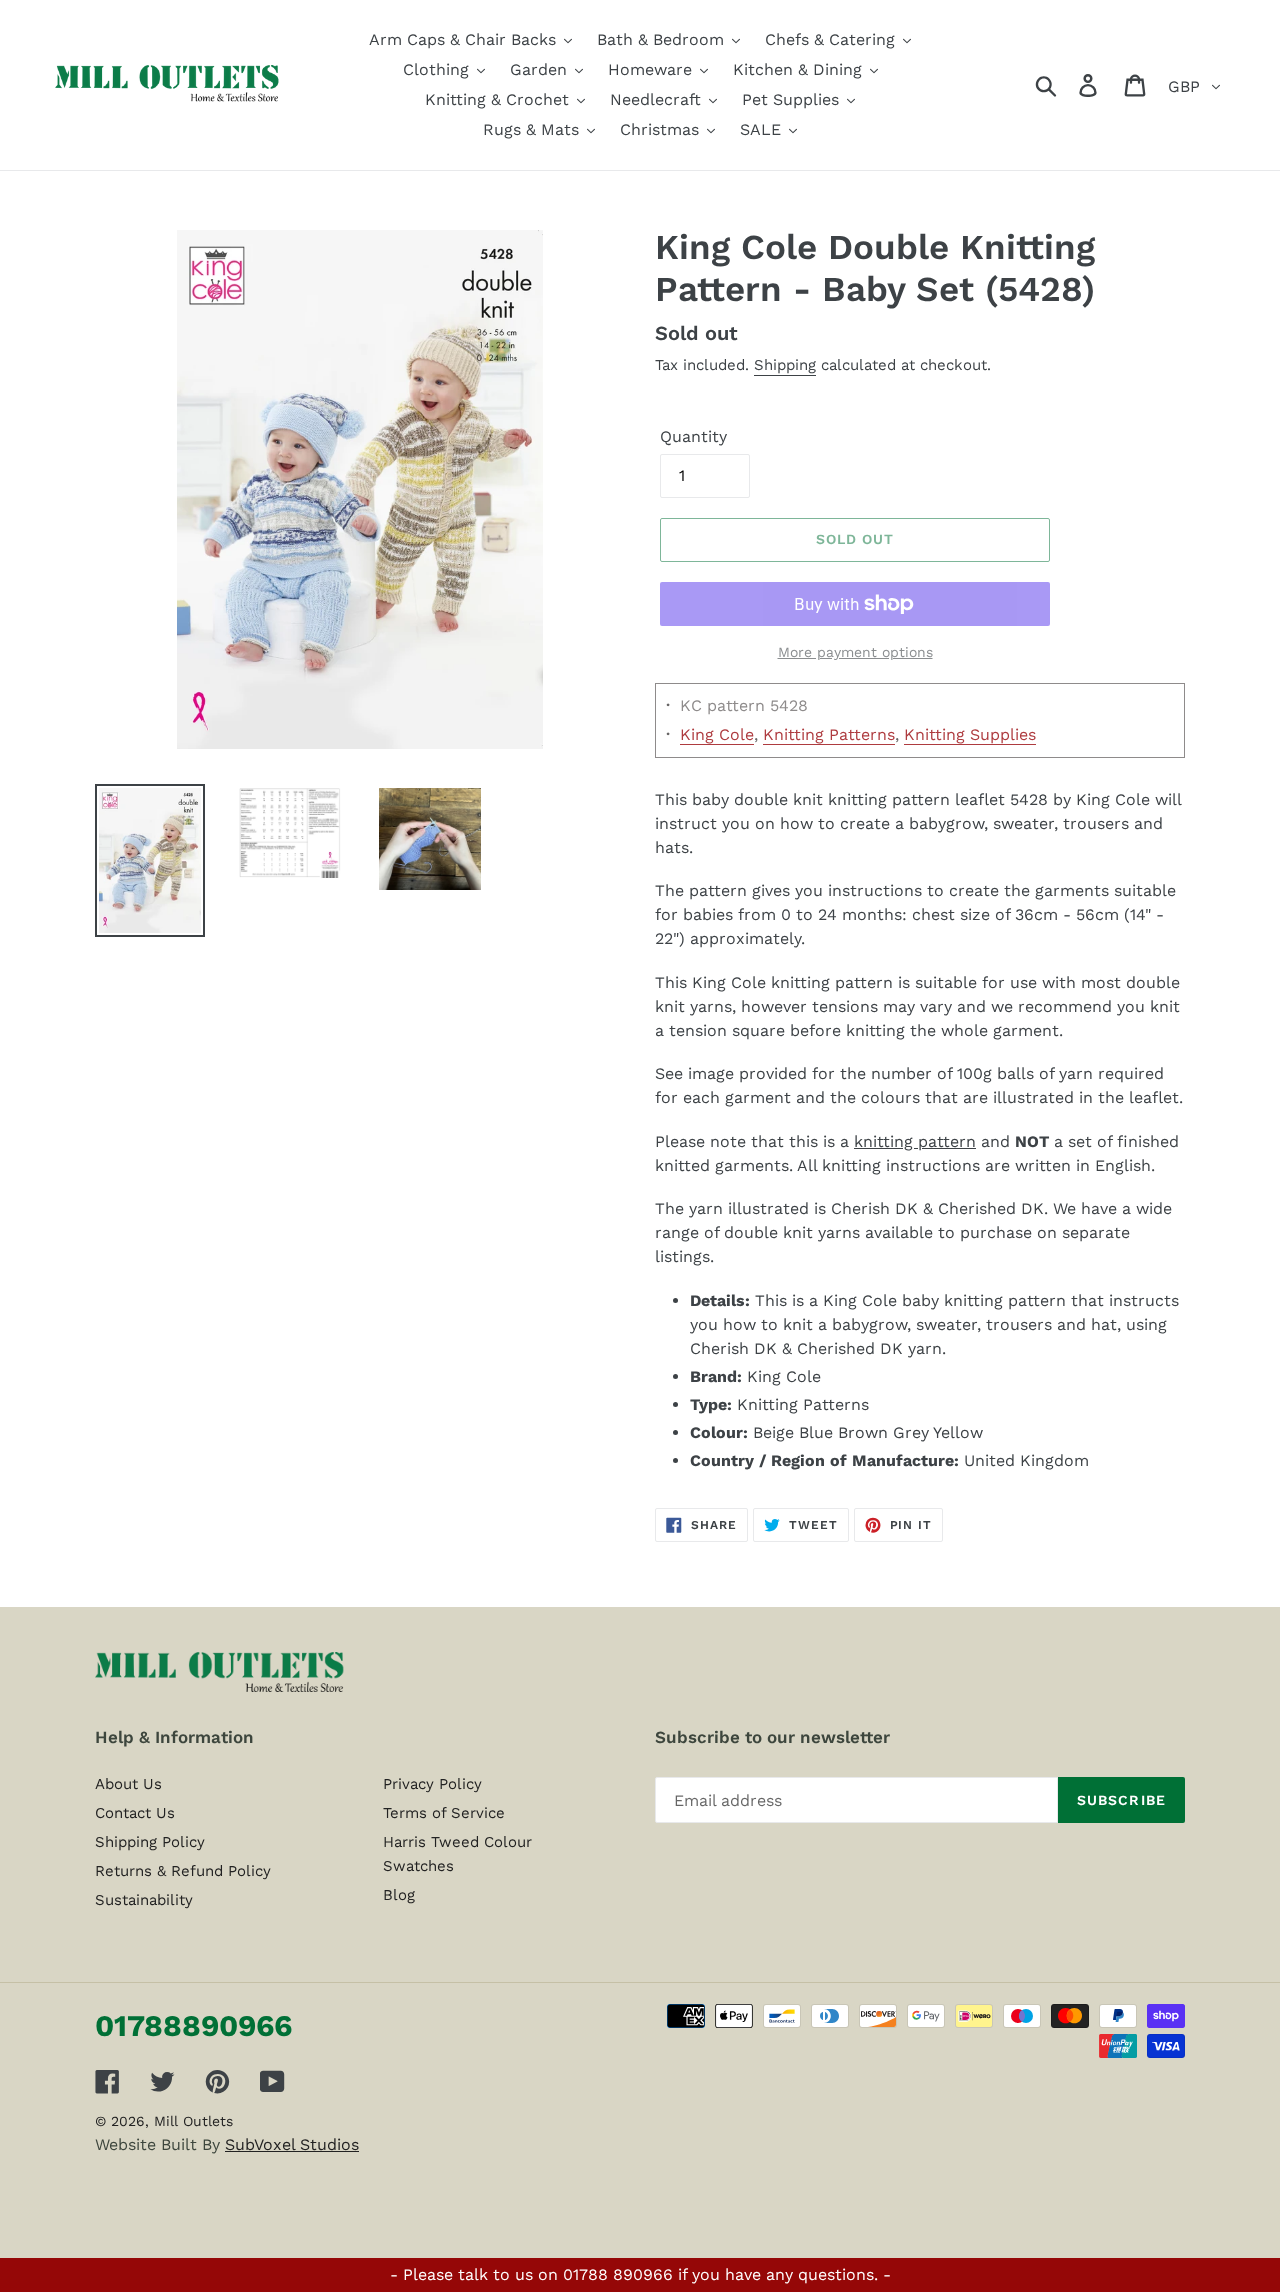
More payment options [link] (855, 652)
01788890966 (193, 2025)
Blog (399, 1895)
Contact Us (135, 1813)
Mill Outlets (193, 2121)
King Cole (717, 734)
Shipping (785, 365)
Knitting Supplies (970, 734)
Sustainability (144, 1900)
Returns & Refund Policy (183, 1871)
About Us (128, 1784)
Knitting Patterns (829, 734)
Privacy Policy (432, 1784)
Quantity (693, 436)
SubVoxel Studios (292, 2144)
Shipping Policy (150, 1842)
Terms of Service (444, 1813)
